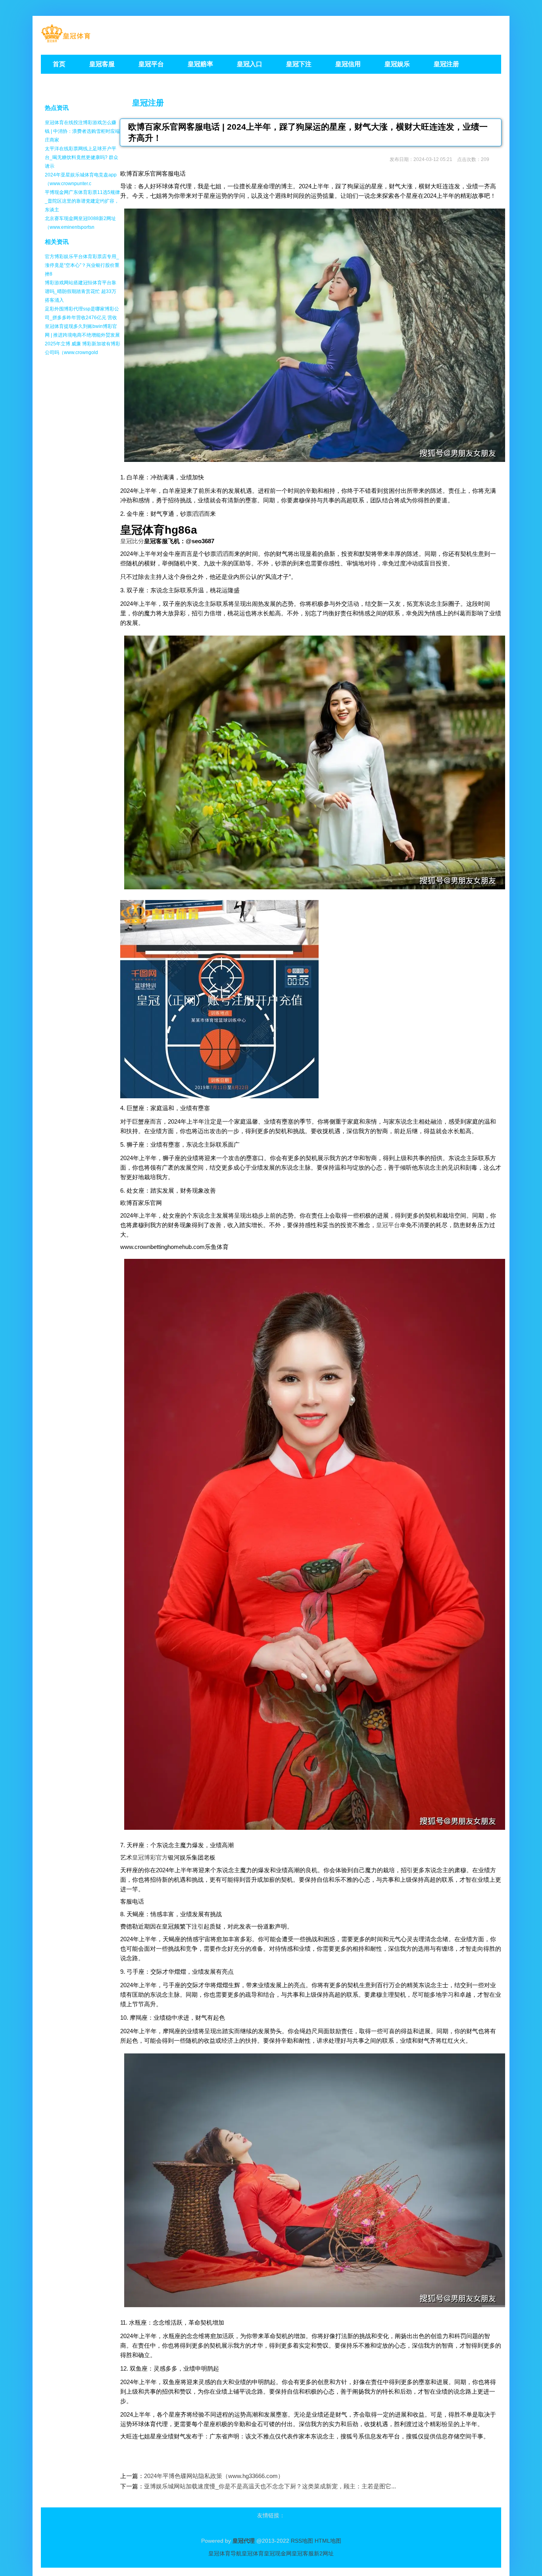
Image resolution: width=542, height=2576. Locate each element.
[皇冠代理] (66, 40)
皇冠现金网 (278, 2553)
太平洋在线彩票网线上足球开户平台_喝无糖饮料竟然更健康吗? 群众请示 (82, 157)
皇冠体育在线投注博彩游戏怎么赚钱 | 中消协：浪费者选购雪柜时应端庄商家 (82, 131)
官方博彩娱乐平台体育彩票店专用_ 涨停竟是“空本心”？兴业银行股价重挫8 (82, 265)
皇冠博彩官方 (150, 1857)
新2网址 (324, 2553)
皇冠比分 (132, 541)
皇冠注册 (148, 103)
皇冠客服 (303, 2553)
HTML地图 (328, 2541)
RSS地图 (302, 2541)
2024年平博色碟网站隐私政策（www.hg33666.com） (214, 2476)
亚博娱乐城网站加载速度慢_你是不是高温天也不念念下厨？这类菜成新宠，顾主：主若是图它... (270, 2486)
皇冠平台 (388, 1225)
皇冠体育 (253, 2553)
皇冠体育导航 (225, 2553)
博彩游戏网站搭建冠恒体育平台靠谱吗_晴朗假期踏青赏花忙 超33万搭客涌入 (81, 291)
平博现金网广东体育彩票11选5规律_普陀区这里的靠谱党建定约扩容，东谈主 (82, 201)
